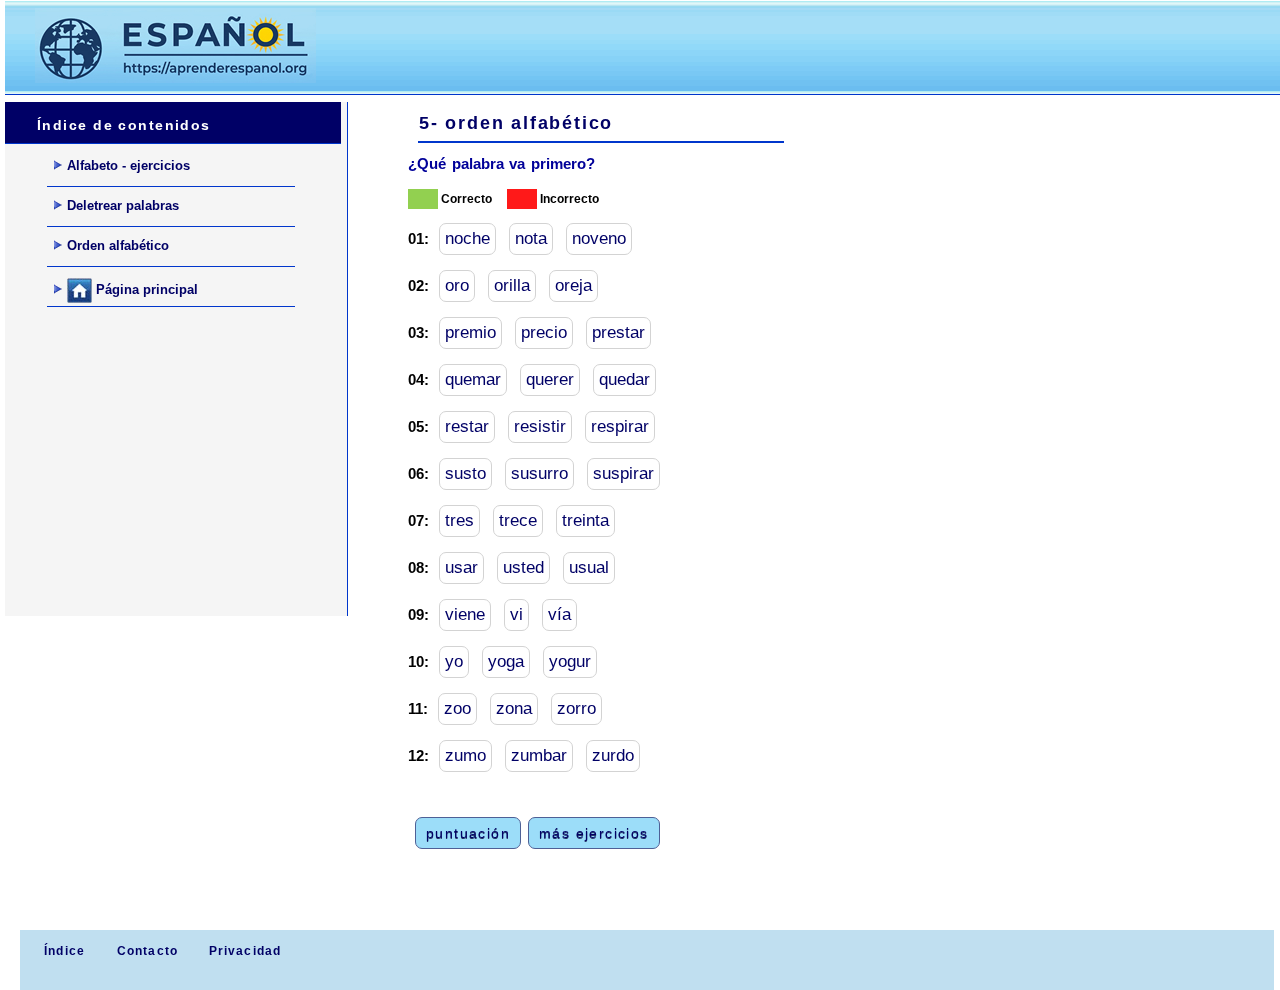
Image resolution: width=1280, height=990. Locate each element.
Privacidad (245, 951)
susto (465, 473)
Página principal (145, 289)
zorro (576, 708)
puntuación (468, 833)
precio (544, 332)
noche (467, 238)
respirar (620, 426)
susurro (539, 473)
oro (457, 285)
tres (459, 520)
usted (523, 567)
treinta (585, 520)
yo (454, 661)
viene (465, 614)
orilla (512, 285)
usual (589, 567)
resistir (540, 426)
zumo (465, 755)
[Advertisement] (709, 46)
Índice (62, 951)
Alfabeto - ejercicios (128, 165)
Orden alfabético (118, 245)
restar (467, 426)
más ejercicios (594, 833)
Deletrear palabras (123, 205)
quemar (473, 379)
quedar (624, 379)
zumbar (539, 755)
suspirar (623, 473)
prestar (618, 332)
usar (461, 567)
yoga (506, 661)
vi (516, 614)
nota (531, 238)
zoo (457, 708)
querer (550, 379)
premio (470, 332)
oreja (573, 285)
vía (559, 614)
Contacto (148, 951)
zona (514, 708)
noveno (599, 238)
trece (518, 520)
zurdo (613, 755)
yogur (570, 661)
